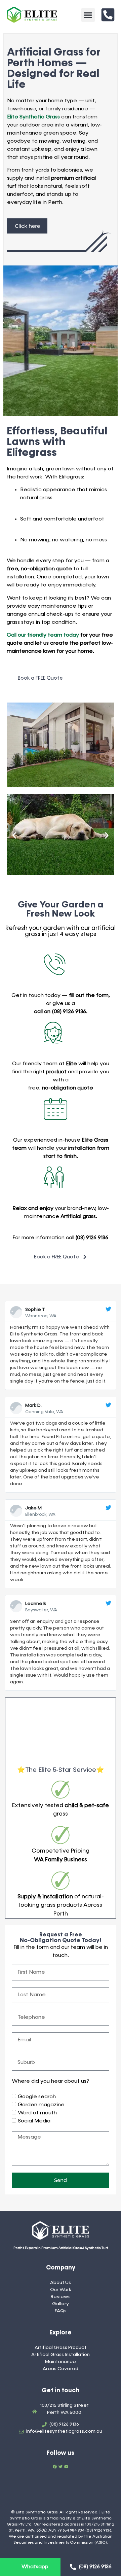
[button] (88, 15)
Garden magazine (41, 2105)
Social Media (34, 2121)
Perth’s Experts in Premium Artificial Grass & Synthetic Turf (61, 2248)
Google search (37, 2097)
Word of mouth (37, 2113)
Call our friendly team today (43, 635)
